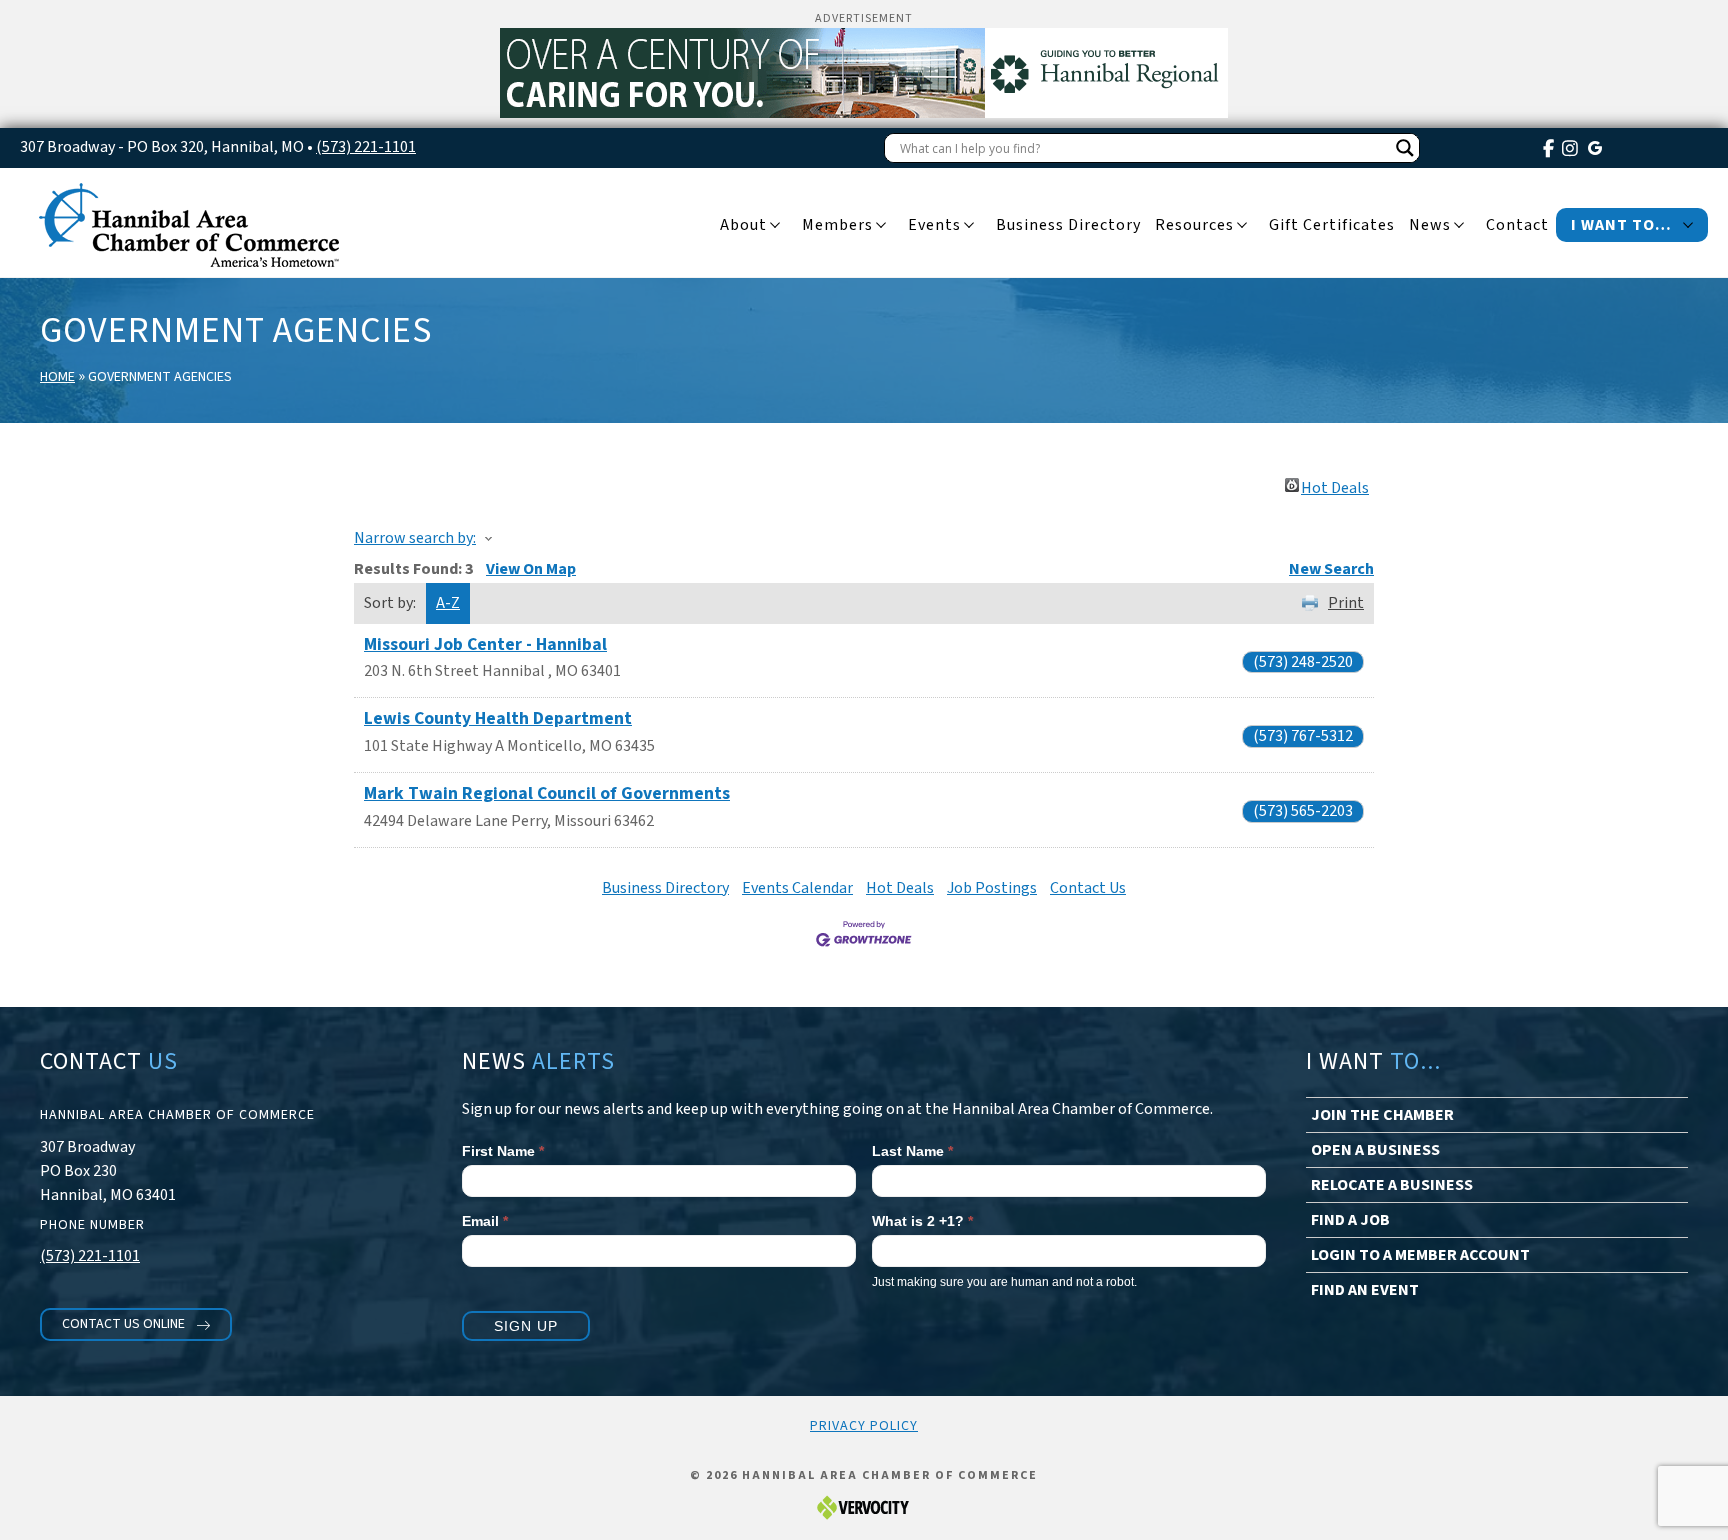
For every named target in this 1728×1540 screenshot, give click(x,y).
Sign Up (526, 1326)
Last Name (912, 1151)
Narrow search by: (415, 538)
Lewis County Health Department (498, 718)
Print (1346, 603)
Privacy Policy (864, 1426)
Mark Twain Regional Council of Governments (547, 793)
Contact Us (1088, 888)
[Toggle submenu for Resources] (1242, 226)
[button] (136, 1324)
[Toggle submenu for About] (775, 226)
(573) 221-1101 (366, 147)
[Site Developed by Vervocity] (864, 1507)
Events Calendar (797, 888)
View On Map (531, 569)
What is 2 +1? (922, 1221)
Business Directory (665, 888)
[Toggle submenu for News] (1459, 226)
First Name (503, 1151)
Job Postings (992, 888)
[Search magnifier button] (1405, 148)
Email (485, 1221)
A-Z (448, 603)
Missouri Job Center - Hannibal (485, 644)
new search (1331, 569)
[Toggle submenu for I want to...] (1688, 226)
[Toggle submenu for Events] (969, 226)
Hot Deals (1335, 485)
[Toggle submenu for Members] (881, 226)
